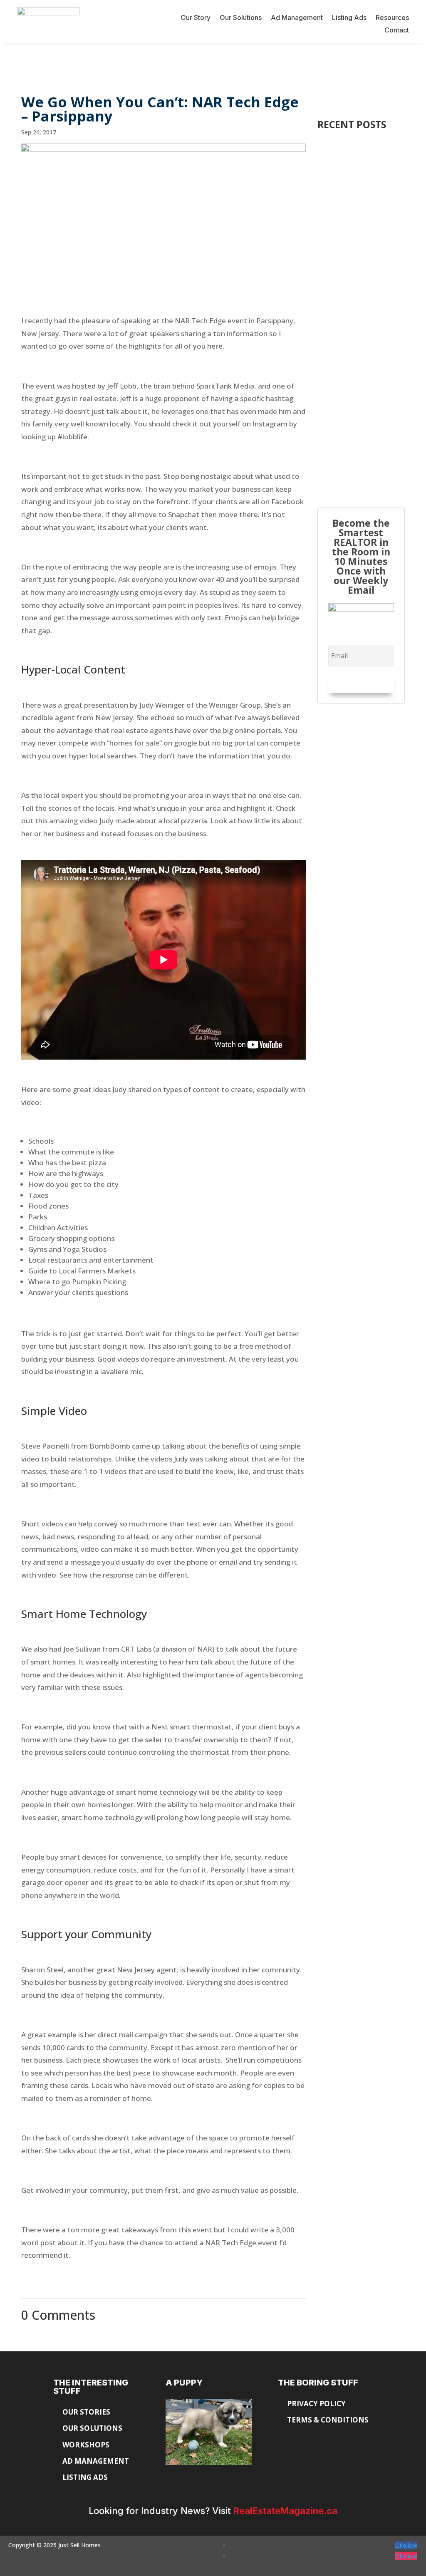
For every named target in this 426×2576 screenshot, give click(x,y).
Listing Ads (349, 18)
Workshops (86, 2445)
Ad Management (297, 18)
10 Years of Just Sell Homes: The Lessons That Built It (360, 186)
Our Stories (86, 2412)
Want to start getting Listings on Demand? (359, 436)
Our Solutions (241, 18)
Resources (392, 18)
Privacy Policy (317, 2404)
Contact (397, 31)
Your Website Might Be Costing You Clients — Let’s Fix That (361, 318)
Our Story (196, 18)
